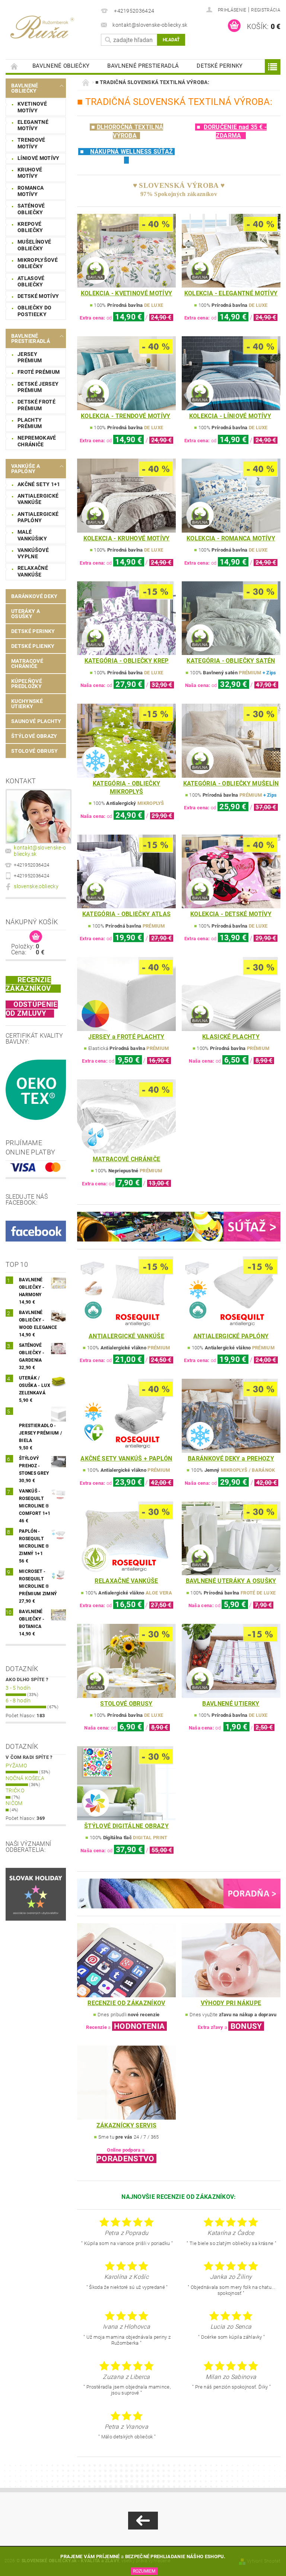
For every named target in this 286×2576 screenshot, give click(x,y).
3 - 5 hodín (18, 1688)
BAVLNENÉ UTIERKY (231, 1704)
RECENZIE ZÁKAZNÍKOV (28, 984)
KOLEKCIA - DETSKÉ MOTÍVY (231, 914)
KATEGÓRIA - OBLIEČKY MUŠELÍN (231, 783)
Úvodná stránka (15, 66)
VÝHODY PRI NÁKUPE (231, 2003)
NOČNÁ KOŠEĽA (25, 1778)
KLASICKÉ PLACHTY (231, 1037)
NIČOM (14, 1803)
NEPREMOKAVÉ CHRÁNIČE (37, 441)
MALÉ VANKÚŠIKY (32, 535)
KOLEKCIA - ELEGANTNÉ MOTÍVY (231, 293)
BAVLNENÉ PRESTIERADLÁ (143, 66)
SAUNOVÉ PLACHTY (36, 721)
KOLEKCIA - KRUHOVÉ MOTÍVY (127, 538)
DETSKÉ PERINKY (220, 66)
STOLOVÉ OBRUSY (34, 751)
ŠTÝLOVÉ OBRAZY (34, 736)
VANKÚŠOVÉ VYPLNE (33, 553)
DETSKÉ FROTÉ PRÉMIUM (36, 405)
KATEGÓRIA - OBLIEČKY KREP (127, 661)
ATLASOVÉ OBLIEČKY (31, 282)
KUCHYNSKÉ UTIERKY (27, 704)
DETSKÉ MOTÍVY (38, 296)
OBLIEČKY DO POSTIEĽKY (35, 311)
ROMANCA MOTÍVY (31, 191)
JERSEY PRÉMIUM (30, 357)
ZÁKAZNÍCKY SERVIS (126, 2125)
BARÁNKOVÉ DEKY (34, 596)
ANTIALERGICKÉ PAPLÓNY (38, 517)
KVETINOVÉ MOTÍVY (32, 107)
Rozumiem (144, 2571)
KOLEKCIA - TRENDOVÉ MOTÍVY (125, 416)
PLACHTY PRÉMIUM (30, 423)
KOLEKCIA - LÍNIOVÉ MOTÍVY (230, 416)
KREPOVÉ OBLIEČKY (30, 227)
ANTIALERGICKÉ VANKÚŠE (38, 499)
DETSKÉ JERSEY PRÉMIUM (38, 387)
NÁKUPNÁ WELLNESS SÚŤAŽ (131, 152)
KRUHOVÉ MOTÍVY (30, 173)
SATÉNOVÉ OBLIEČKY (31, 209)
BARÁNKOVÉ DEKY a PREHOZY (231, 1459)
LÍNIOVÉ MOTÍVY (38, 158)
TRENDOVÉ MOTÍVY (31, 143)
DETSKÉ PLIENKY (33, 646)
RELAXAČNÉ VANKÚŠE (33, 571)
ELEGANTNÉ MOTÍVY (33, 125)
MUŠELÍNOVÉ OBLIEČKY (34, 245)
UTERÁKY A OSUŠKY (26, 614)
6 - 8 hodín (18, 1700)
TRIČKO (15, 1790)
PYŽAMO (16, 1766)
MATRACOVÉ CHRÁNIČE (27, 664)
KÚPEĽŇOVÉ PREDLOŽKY (27, 684)
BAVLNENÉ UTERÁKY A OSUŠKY (231, 1581)
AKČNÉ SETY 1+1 (39, 484)
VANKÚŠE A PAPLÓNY (26, 469)
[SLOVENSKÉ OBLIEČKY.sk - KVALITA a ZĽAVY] (51, 26)
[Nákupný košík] (36, 937)
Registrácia (266, 10)
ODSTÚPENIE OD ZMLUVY (32, 1009)
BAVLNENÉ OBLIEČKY (61, 66)
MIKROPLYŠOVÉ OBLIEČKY (38, 263)
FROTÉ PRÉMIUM (39, 372)
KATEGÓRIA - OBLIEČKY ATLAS (126, 914)
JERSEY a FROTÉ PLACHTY (126, 1037)
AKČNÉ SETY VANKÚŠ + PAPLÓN (126, 1459)
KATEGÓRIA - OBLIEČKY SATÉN (231, 661)
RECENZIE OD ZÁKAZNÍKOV (126, 2003)
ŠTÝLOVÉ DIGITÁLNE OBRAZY (126, 1826)
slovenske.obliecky (36, 886)
